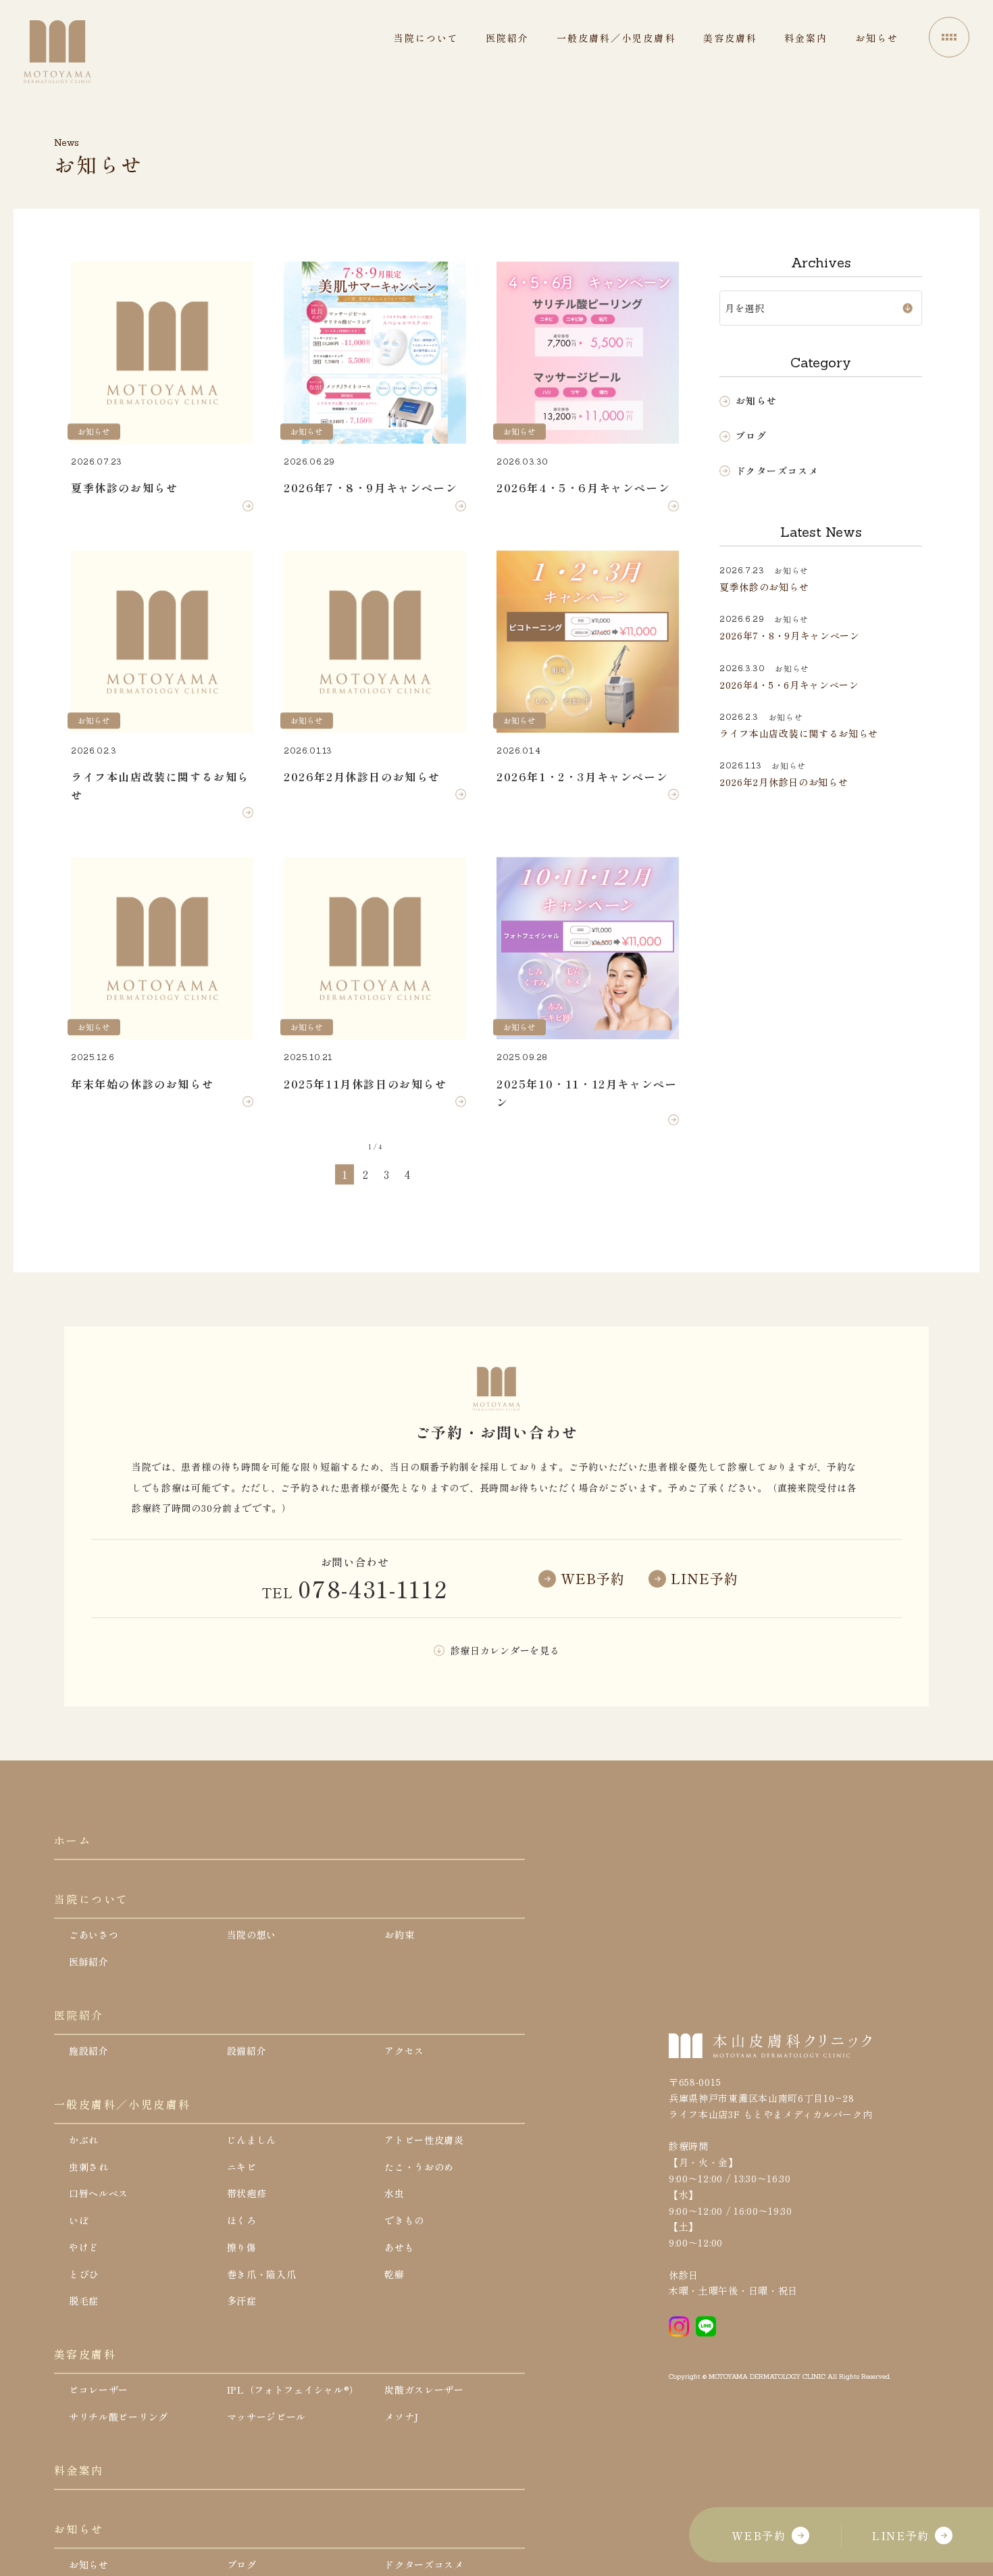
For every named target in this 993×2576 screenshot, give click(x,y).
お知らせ (757, 401)
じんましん (252, 2140)
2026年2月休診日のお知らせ (784, 783)
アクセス (404, 2051)
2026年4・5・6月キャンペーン (789, 685)
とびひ (84, 2274)
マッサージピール (267, 2417)
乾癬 (394, 2274)
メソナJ (402, 2417)
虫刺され (89, 2167)
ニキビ (242, 2167)
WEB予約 (759, 2535)
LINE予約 (900, 2535)
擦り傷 (242, 2248)
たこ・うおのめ (419, 2167)
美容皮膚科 (85, 2355)
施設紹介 (89, 2051)
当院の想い (252, 1935)
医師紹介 (89, 1962)
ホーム (73, 1841)
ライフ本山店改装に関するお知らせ (799, 734)
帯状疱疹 (247, 2194)
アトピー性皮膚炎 (424, 2140)
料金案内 (79, 2471)
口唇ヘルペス (99, 2194)
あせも (399, 2248)
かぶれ (84, 2140)
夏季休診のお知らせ (764, 587)
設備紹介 (247, 2051)
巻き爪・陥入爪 (262, 2274)
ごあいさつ (94, 1935)
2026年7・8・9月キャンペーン (790, 636)
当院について (91, 1899)
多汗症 (242, 2301)
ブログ (751, 436)
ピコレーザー (99, 2390)
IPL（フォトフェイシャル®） (294, 2390)
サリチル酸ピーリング (119, 2417)
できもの (404, 2221)
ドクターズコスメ (777, 471)
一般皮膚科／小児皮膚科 (122, 2104)
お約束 (399, 1935)
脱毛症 (84, 2301)
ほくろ (242, 2221)
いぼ (79, 2221)
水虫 (394, 2194)
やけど (84, 2248)
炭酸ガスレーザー (424, 2390)
